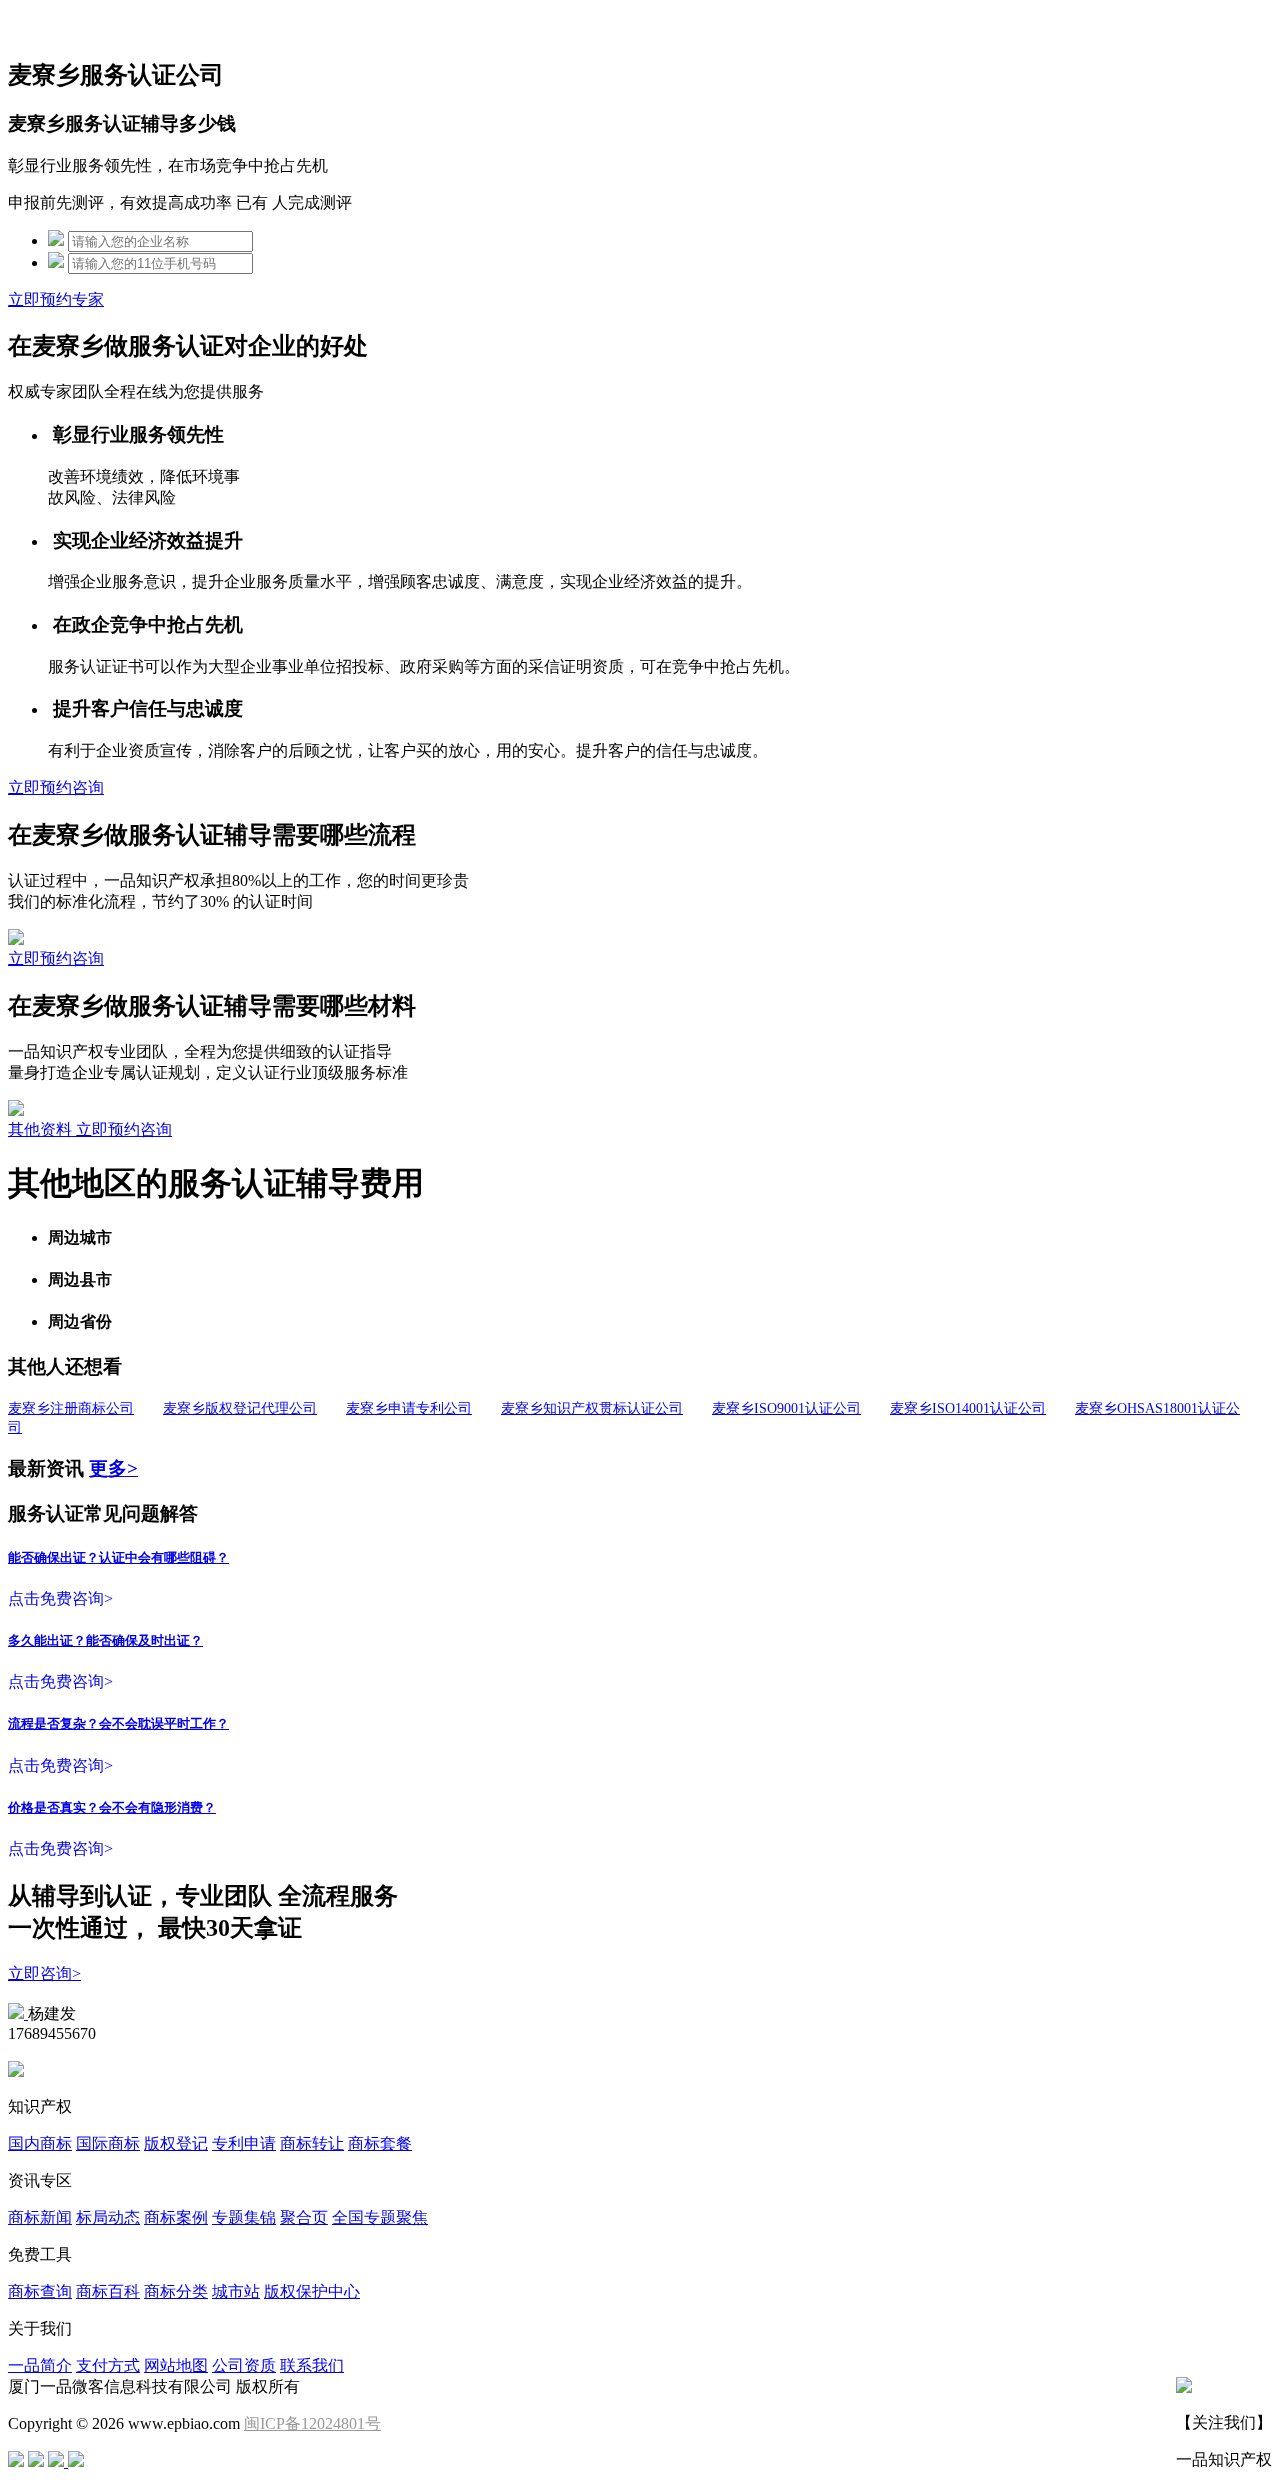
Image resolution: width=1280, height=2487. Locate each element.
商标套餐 (380, 2143)
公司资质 (244, 2365)
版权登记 (176, 2143)
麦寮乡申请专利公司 (409, 1408)
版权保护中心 (312, 2291)
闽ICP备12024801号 (312, 2423)
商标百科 (108, 2291)
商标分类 (176, 2291)
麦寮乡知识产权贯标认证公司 (592, 1408)
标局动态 (108, 2217)
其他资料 (42, 1129)
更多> (113, 1468)
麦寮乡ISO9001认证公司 (786, 1408)
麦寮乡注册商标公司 (71, 1408)
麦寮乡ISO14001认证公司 (968, 1408)
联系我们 (312, 2365)
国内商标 (40, 2143)
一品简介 (40, 2365)
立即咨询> (44, 1973)
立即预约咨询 (56, 787)
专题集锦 (244, 2217)
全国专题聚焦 (380, 2217)
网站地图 (176, 2365)
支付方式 (108, 2365)
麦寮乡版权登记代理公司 (240, 1408)
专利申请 (244, 2143)
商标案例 (176, 2217)
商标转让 (312, 2143)
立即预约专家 (56, 299)
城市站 (236, 2291)
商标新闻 (40, 2217)
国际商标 (108, 2143)
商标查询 (40, 2291)
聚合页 (304, 2217)
